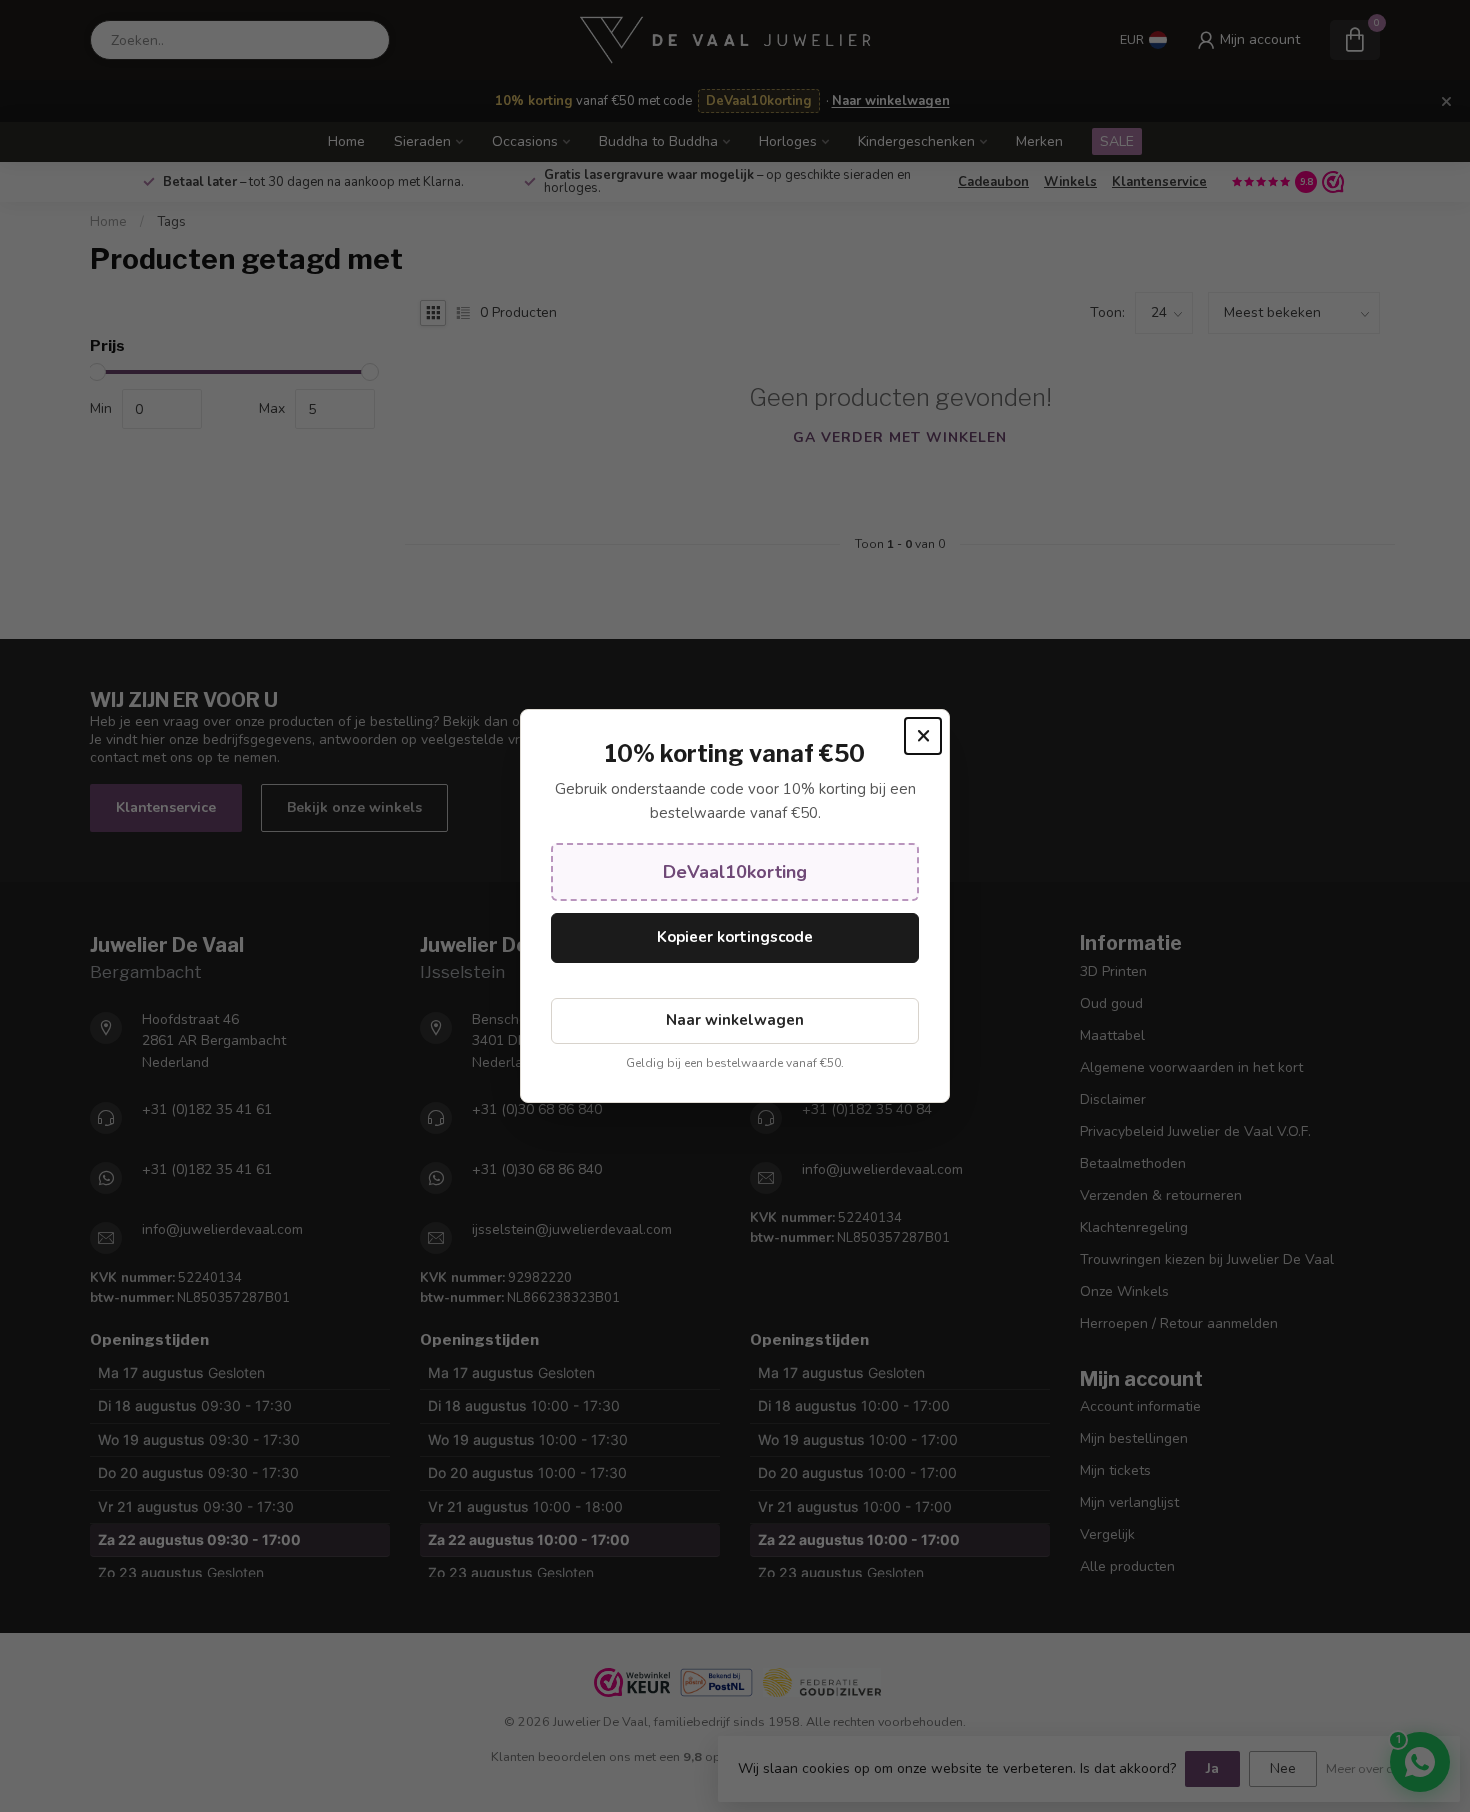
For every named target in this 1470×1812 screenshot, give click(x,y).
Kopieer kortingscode (735, 937)
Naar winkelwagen (735, 1020)
